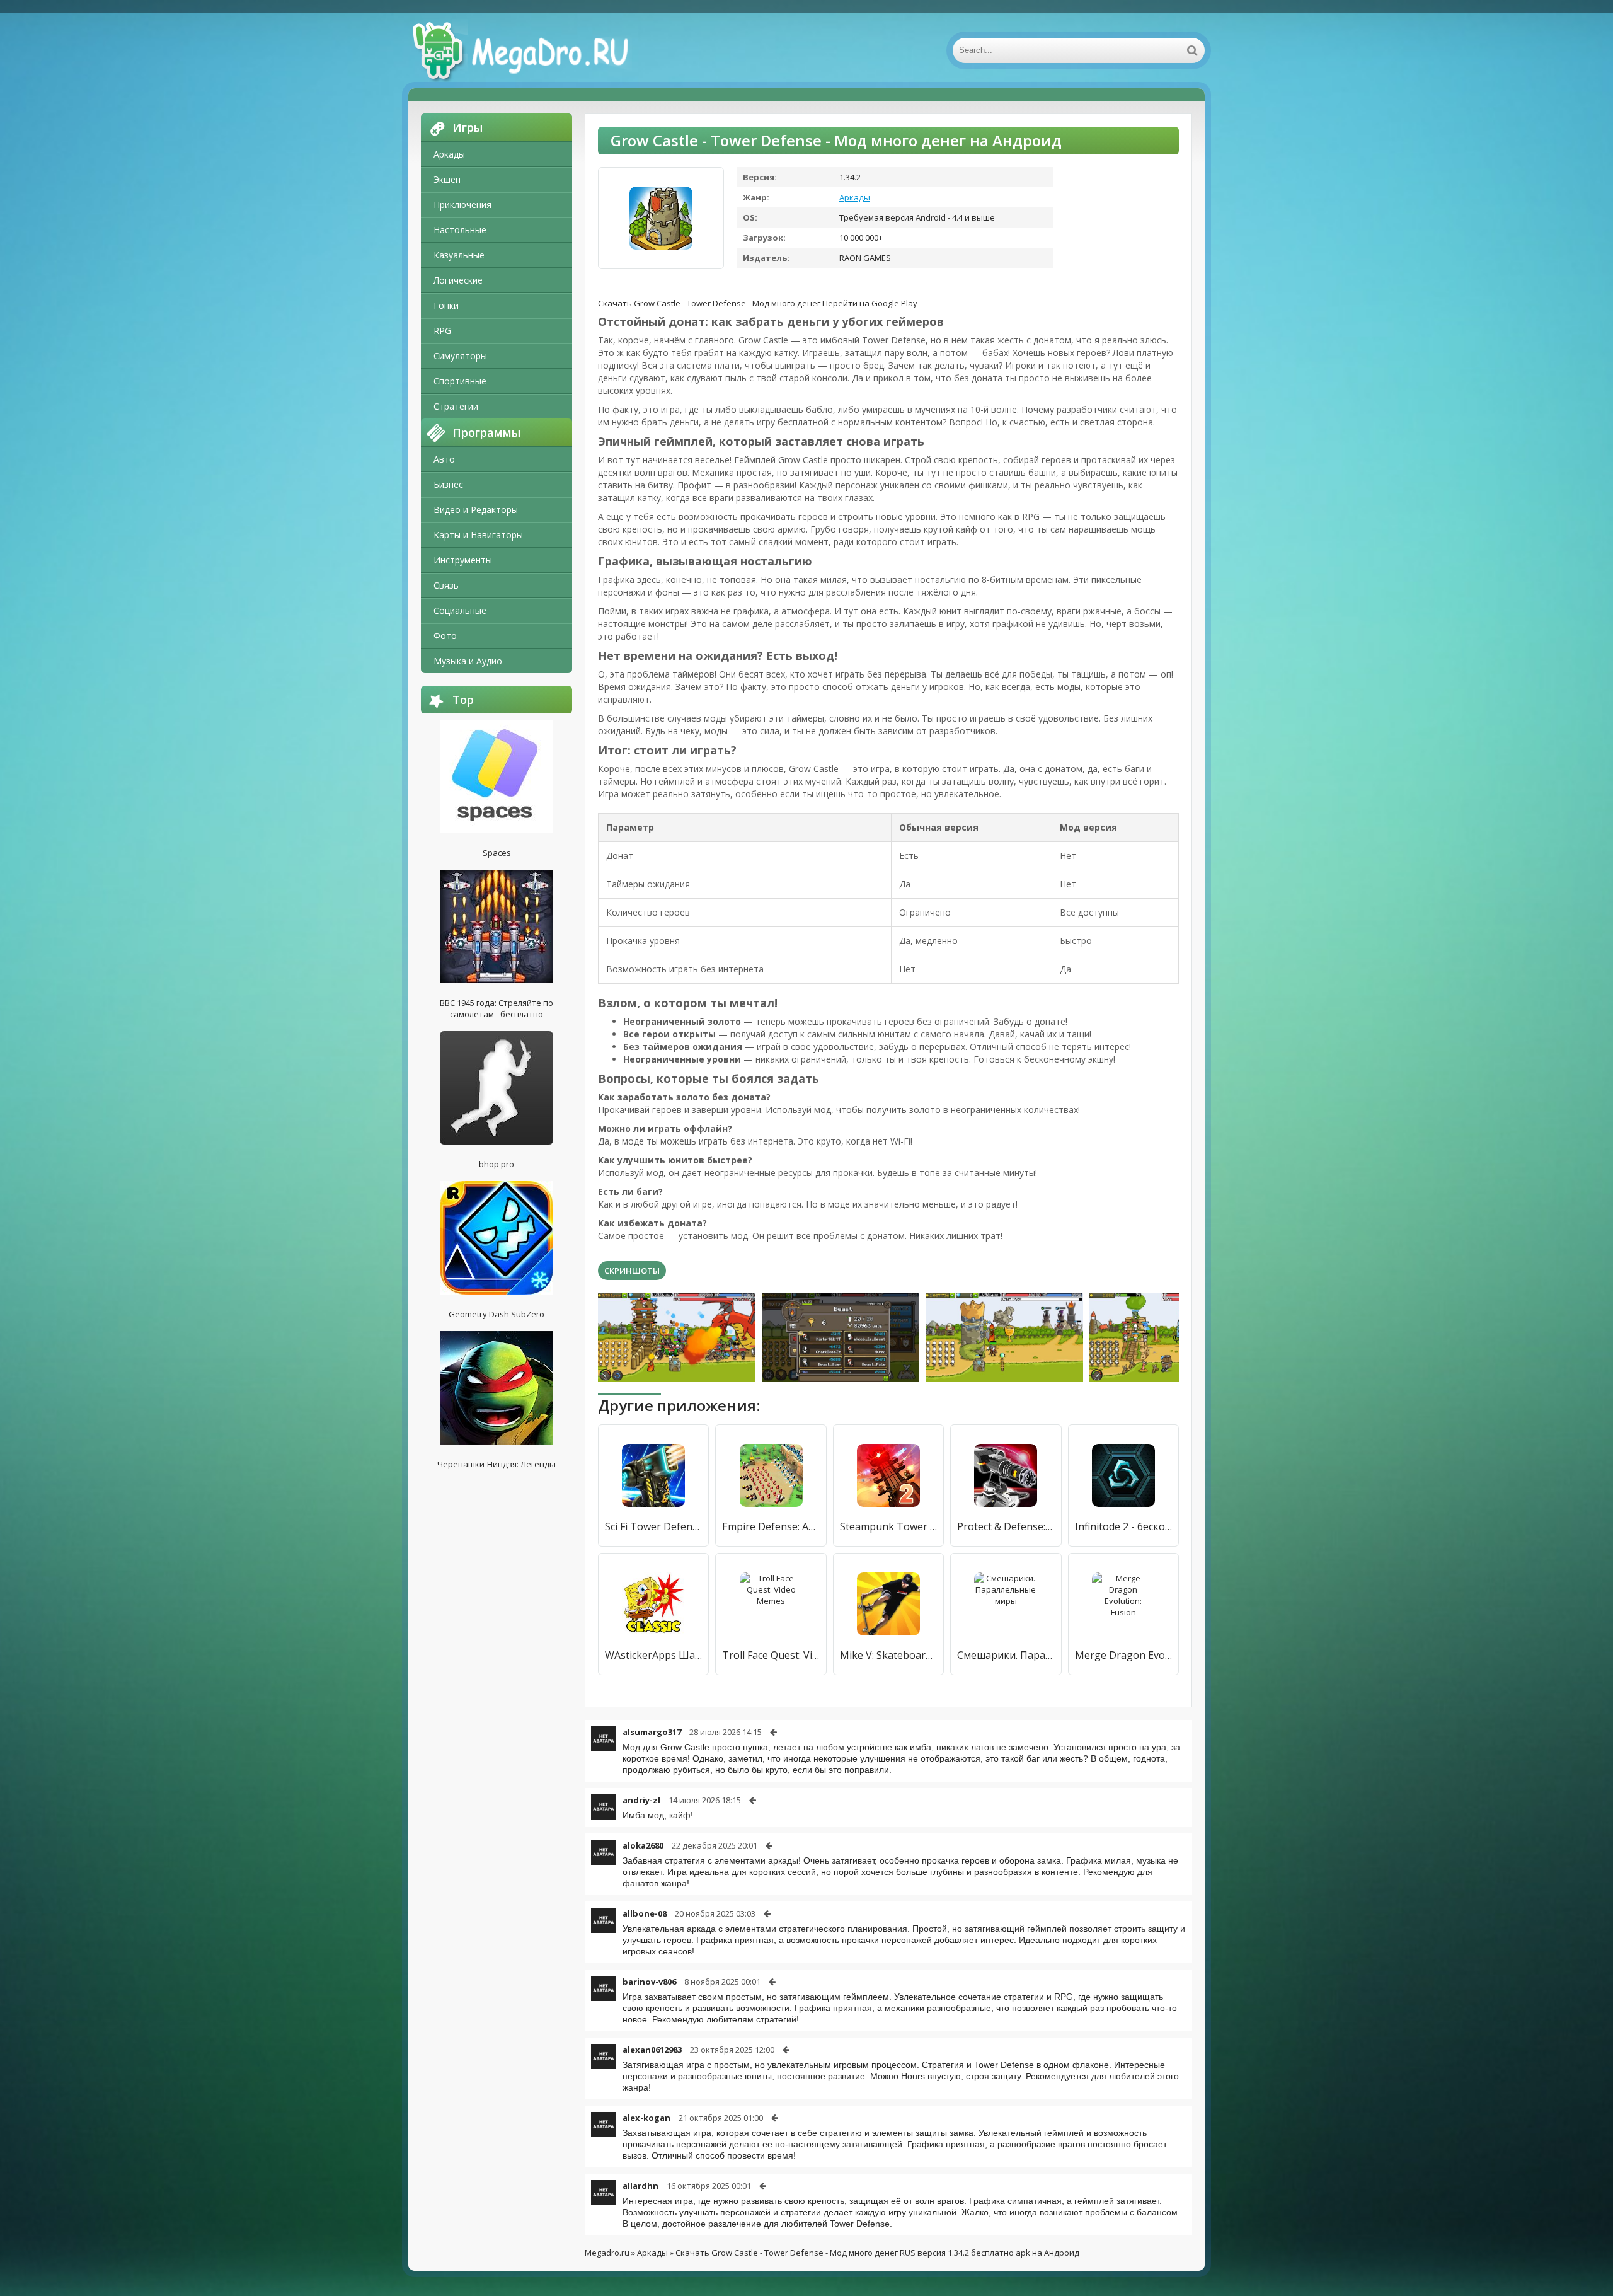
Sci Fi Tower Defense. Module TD (653, 1526)
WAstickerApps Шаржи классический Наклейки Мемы (653, 1655)
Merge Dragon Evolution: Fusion (1123, 1655)
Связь (446, 585)
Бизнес (448, 484)
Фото (445, 636)
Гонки (446, 305)
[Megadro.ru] (534, 50)
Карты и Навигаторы (478, 535)
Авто (444, 459)
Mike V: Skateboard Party (888, 1655)
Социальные (460, 610)
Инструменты (463, 560)
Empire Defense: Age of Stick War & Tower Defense (771, 1526)
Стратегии (456, 406)
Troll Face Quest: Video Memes (771, 1655)
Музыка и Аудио (468, 661)
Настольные (460, 230)
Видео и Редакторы (476, 510)
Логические (458, 280)
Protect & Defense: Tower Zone (1006, 1526)
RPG (442, 331)
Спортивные (460, 381)
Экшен (447, 179)
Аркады (449, 154)
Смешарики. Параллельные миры (1006, 1655)
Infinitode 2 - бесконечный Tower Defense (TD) (1123, 1526)
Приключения (462, 205)
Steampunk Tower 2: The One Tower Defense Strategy (888, 1526)
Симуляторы (460, 356)
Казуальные (459, 255)
